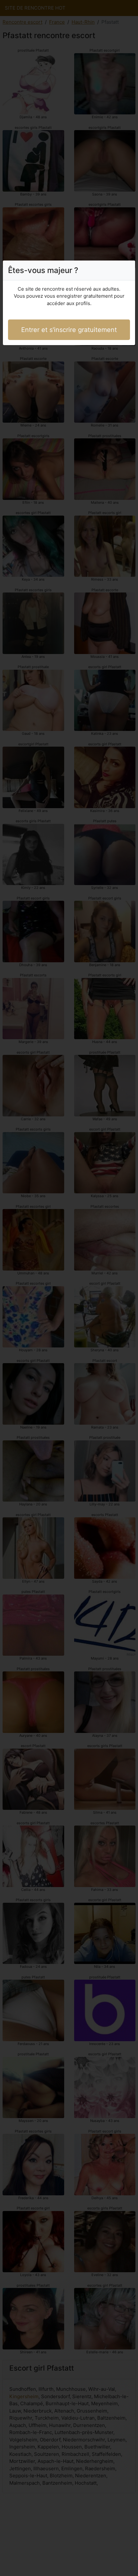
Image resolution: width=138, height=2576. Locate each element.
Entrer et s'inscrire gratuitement (69, 330)
